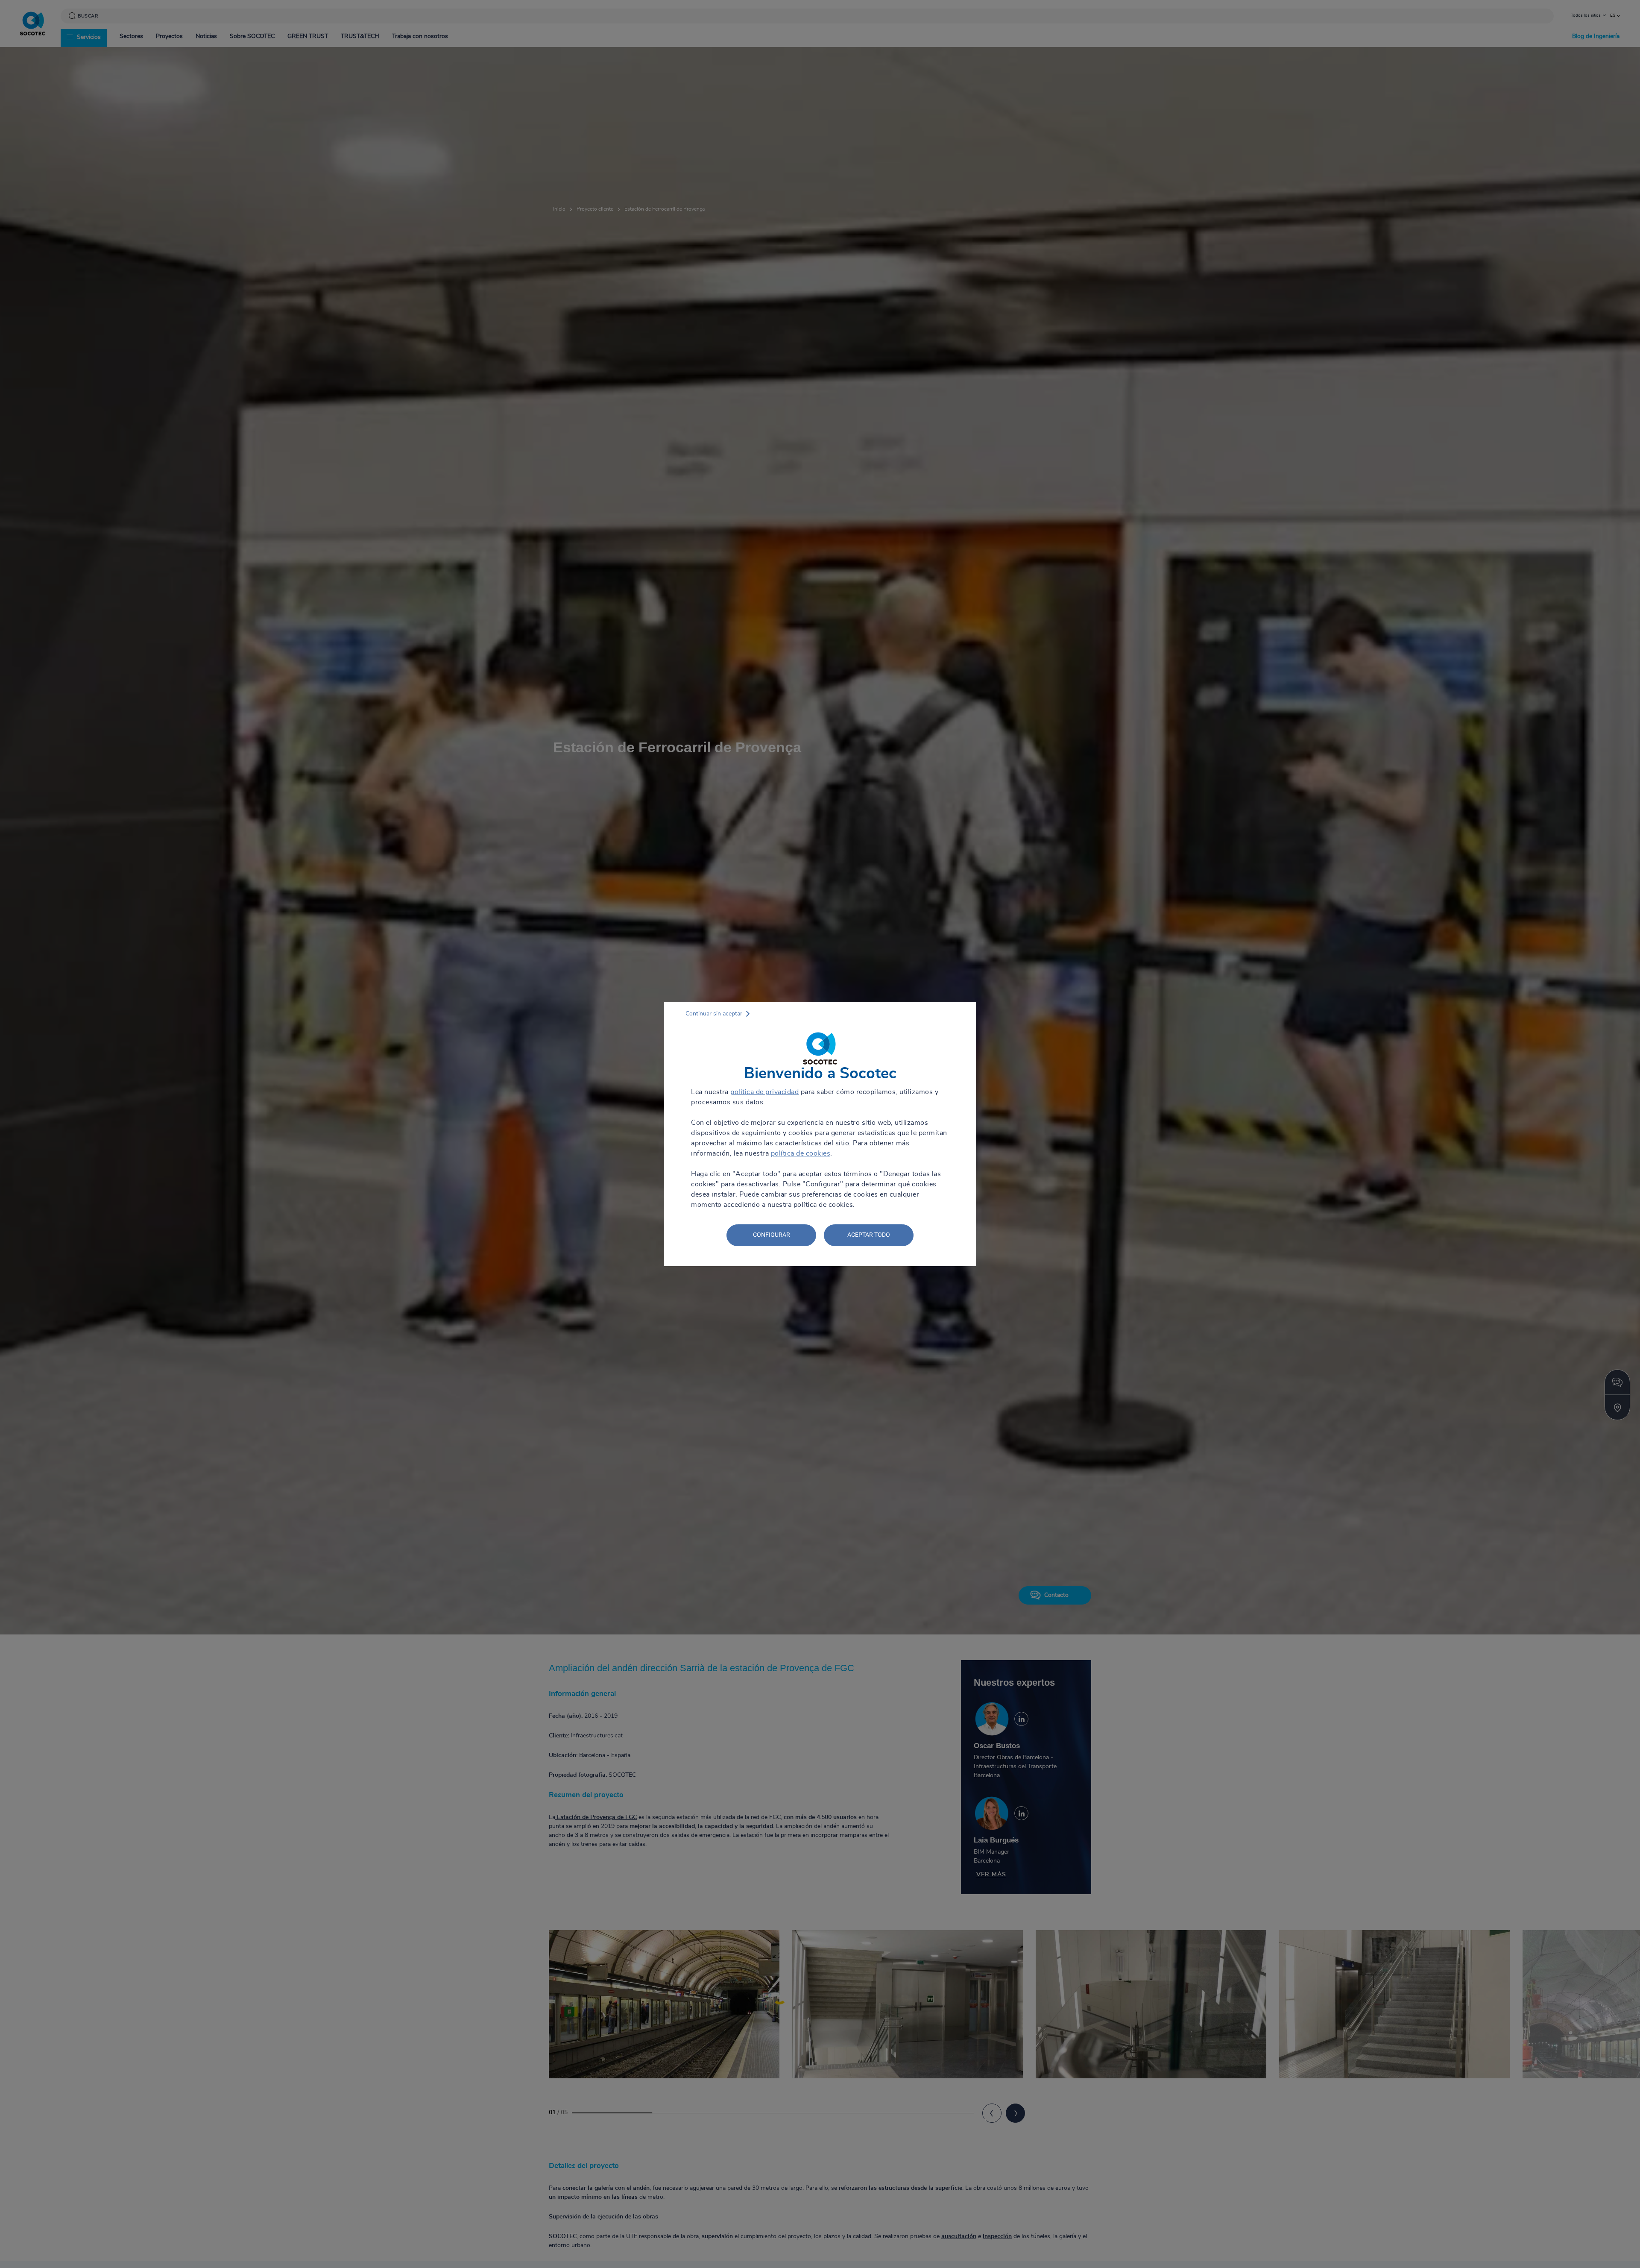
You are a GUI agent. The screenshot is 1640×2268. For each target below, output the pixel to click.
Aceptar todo (869, 1235)
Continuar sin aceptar (714, 1014)
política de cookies (801, 1153)
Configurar (772, 1235)
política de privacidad (764, 1092)
